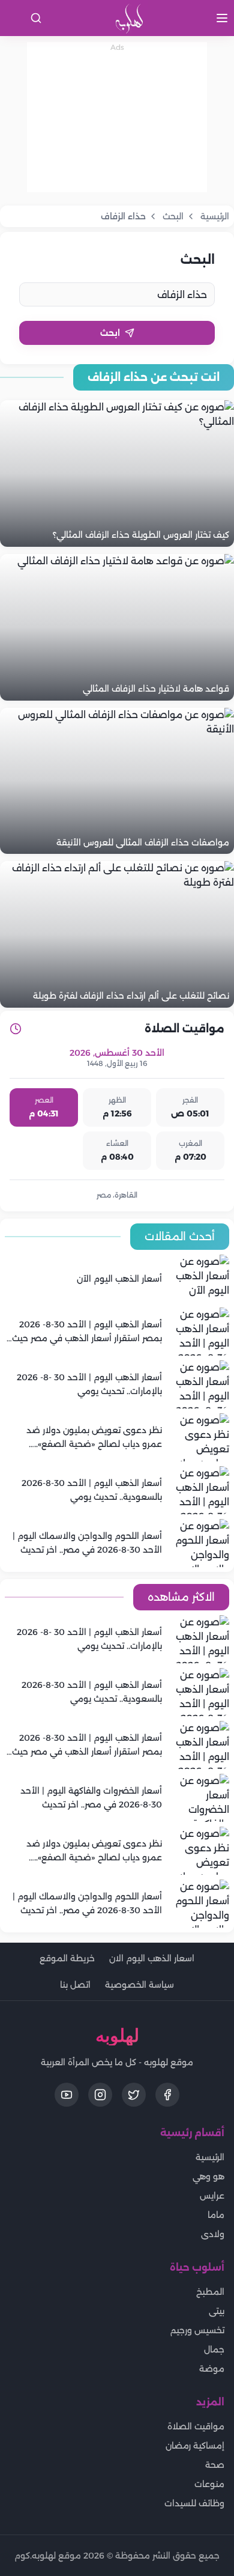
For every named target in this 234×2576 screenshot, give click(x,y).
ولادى (213, 2234)
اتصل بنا (75, 1985)
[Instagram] (100, 2095)
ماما (216, 2215)
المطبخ (210, 2292)
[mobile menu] (222, 18)
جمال (214, 2349)
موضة (212, 2369)
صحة (215, 2465)
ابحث (110, 333)
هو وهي (208, 2176)
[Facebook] (167, 2095)
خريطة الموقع (67, 1958)
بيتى (217, 2311)
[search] (36, 18)
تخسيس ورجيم (197, 2330)
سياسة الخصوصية (139, 1985)
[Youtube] (67, 2095)
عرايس (212, 2196)
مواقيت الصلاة (196, 2426)
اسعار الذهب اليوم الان (152, 1958)
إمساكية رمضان (195, 2446)
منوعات (209, 2484)
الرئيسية (210, 2157)
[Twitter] (134, 2095)
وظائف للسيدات (194, 2503)
